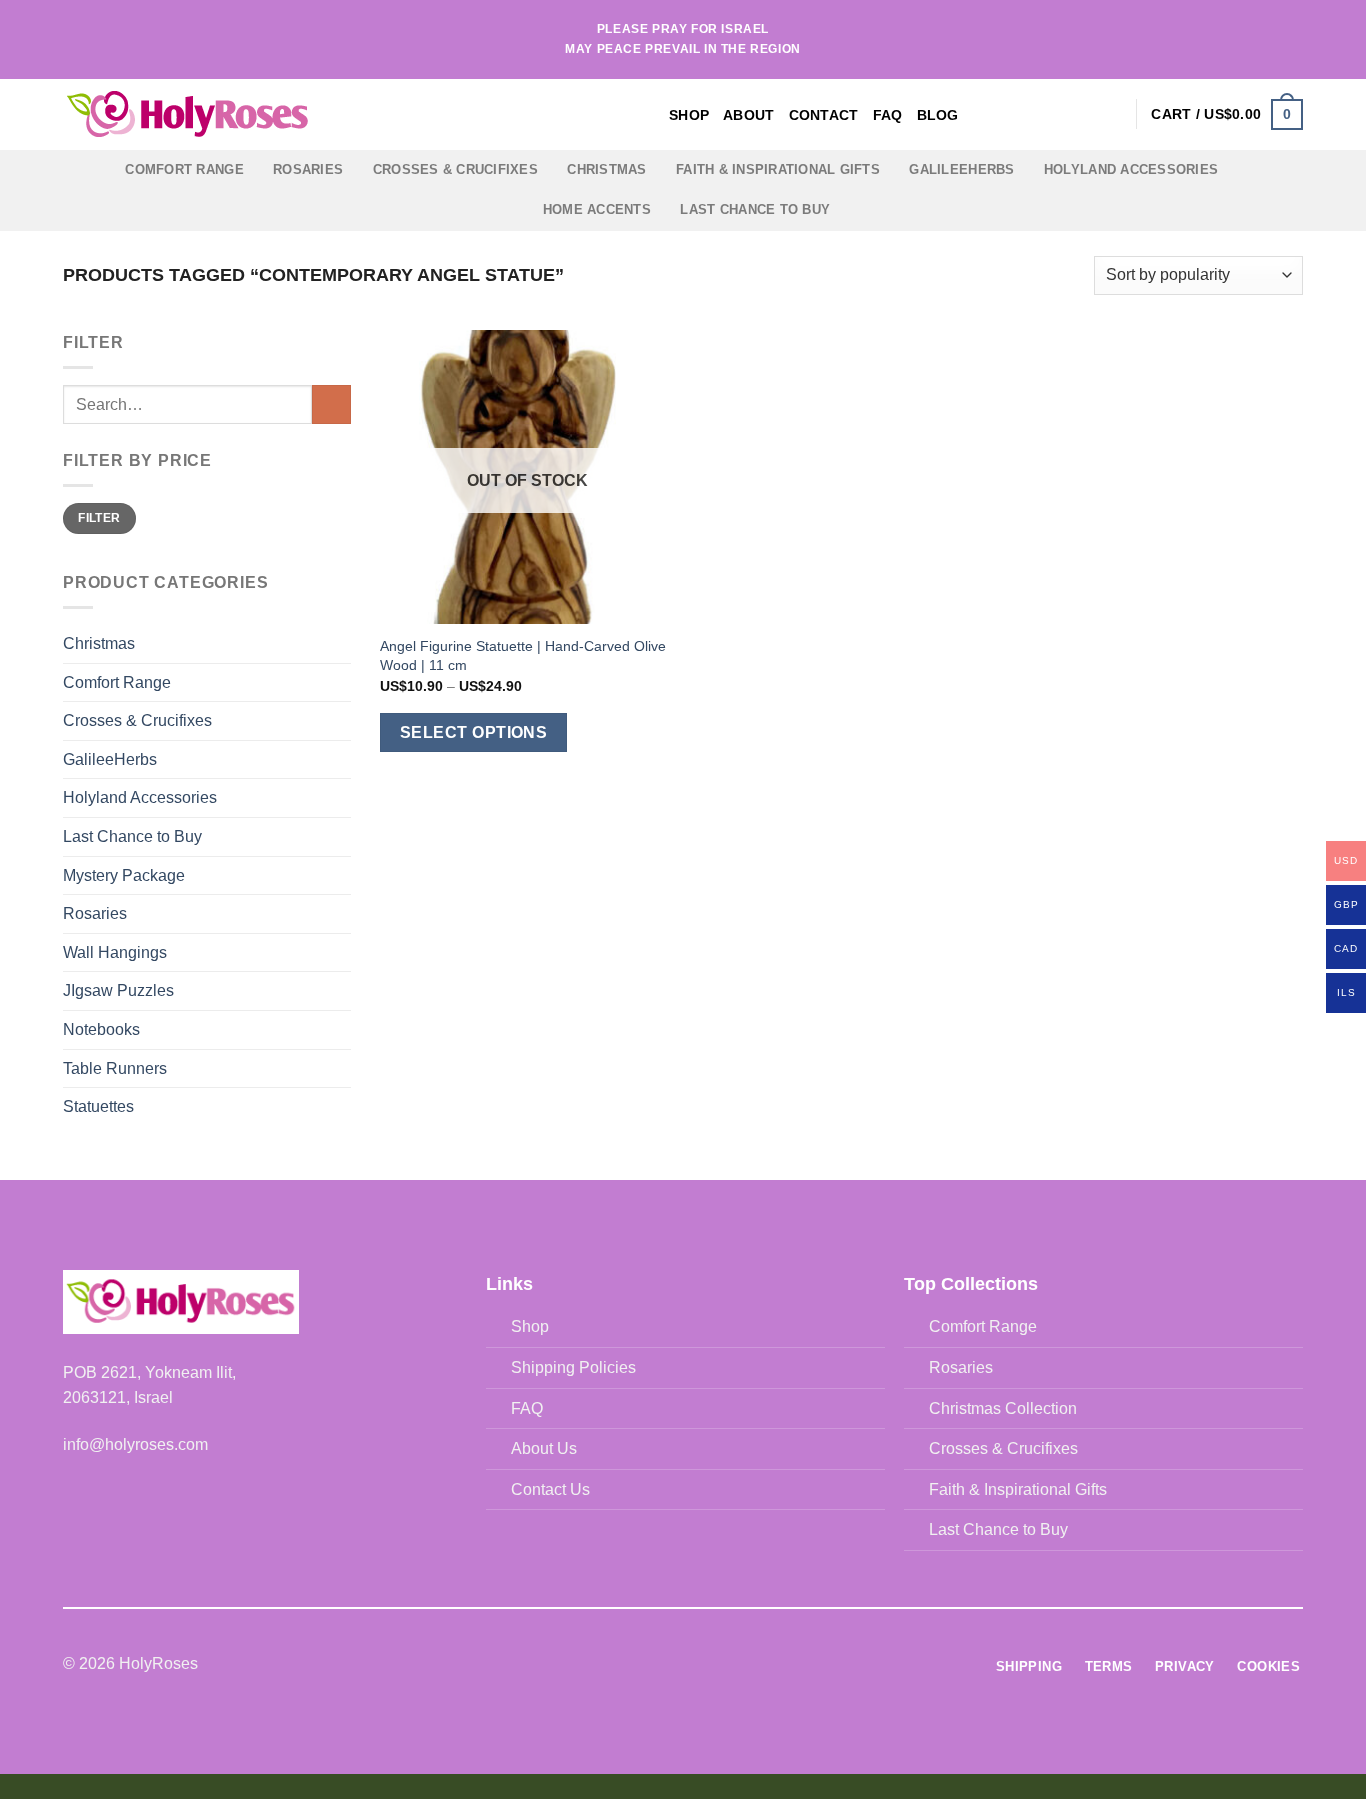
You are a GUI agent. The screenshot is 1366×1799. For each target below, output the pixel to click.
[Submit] (331, 404)
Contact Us (550, 1489)
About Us (544, 1448)
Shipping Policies (573, 1367)
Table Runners (115, 1068)
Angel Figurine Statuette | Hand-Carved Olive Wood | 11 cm (523, 655)
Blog (938, 115)
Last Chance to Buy (755, 209)
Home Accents (597, 209)
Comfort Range (184, 169)
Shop (689, 115)
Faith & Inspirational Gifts (778, 169)
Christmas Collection (1003, 1408)
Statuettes (98, 1106)
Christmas (606, 169)
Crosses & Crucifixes (455, 169)
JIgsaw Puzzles (118, 990)
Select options (474, 732)
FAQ (888, 115)
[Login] (1111, 114)
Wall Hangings (115, 952)
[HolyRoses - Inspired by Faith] (313, 115)
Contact (824, 115)
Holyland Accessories (1131, 169)
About (748, 115)
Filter (99, 518)
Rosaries (308, 169)
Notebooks (101, 1029)
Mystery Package (124, 875)
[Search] (1078, 114)
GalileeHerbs (961, 169)
